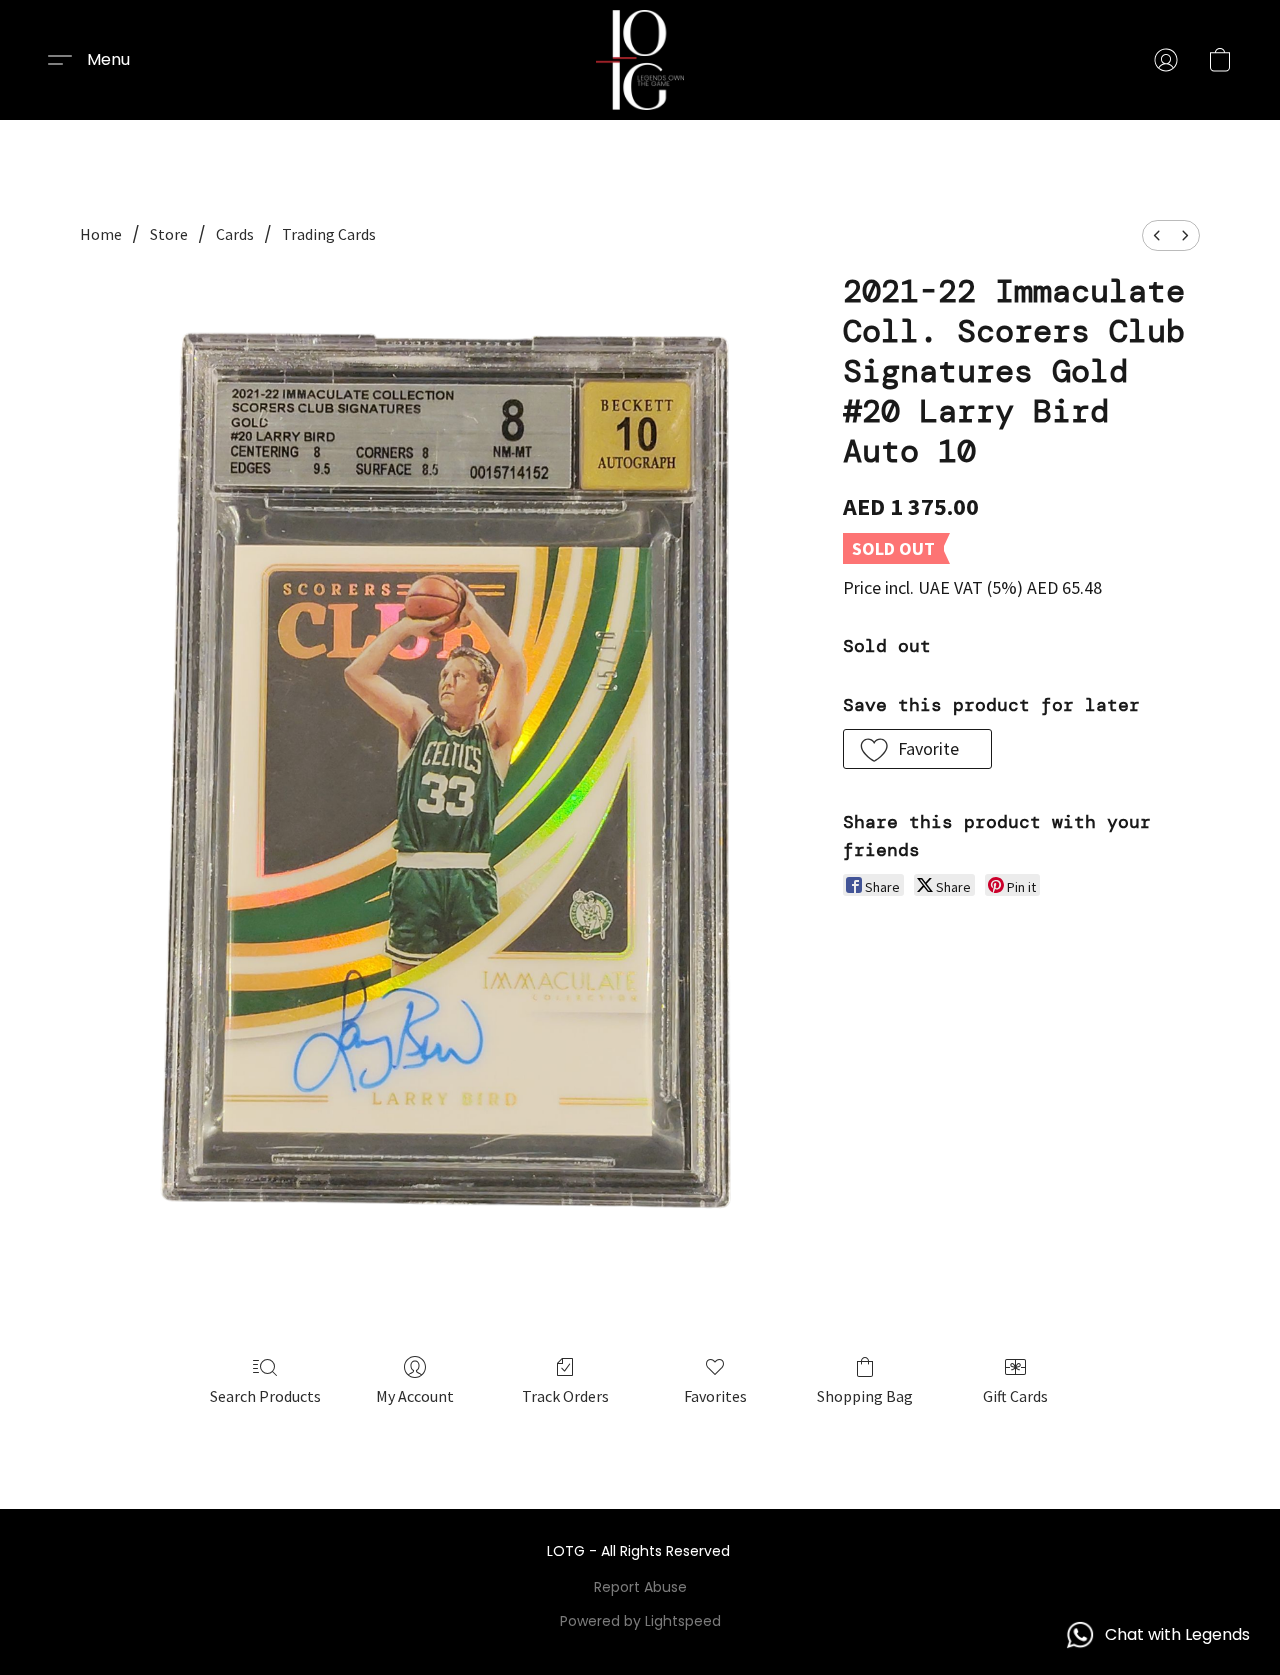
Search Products (265, 1396)
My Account (415, 1396)
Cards (235, 234)
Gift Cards (1015, 1396)
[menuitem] (1157, 235)
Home (101, 234)
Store (169, 234)
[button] (640, 60)
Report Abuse (640, 1587)
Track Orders (565, 1396)
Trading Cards (329, 234)
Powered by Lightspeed (640, 1621)
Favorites (715, 1396)
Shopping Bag (865, 1396)
